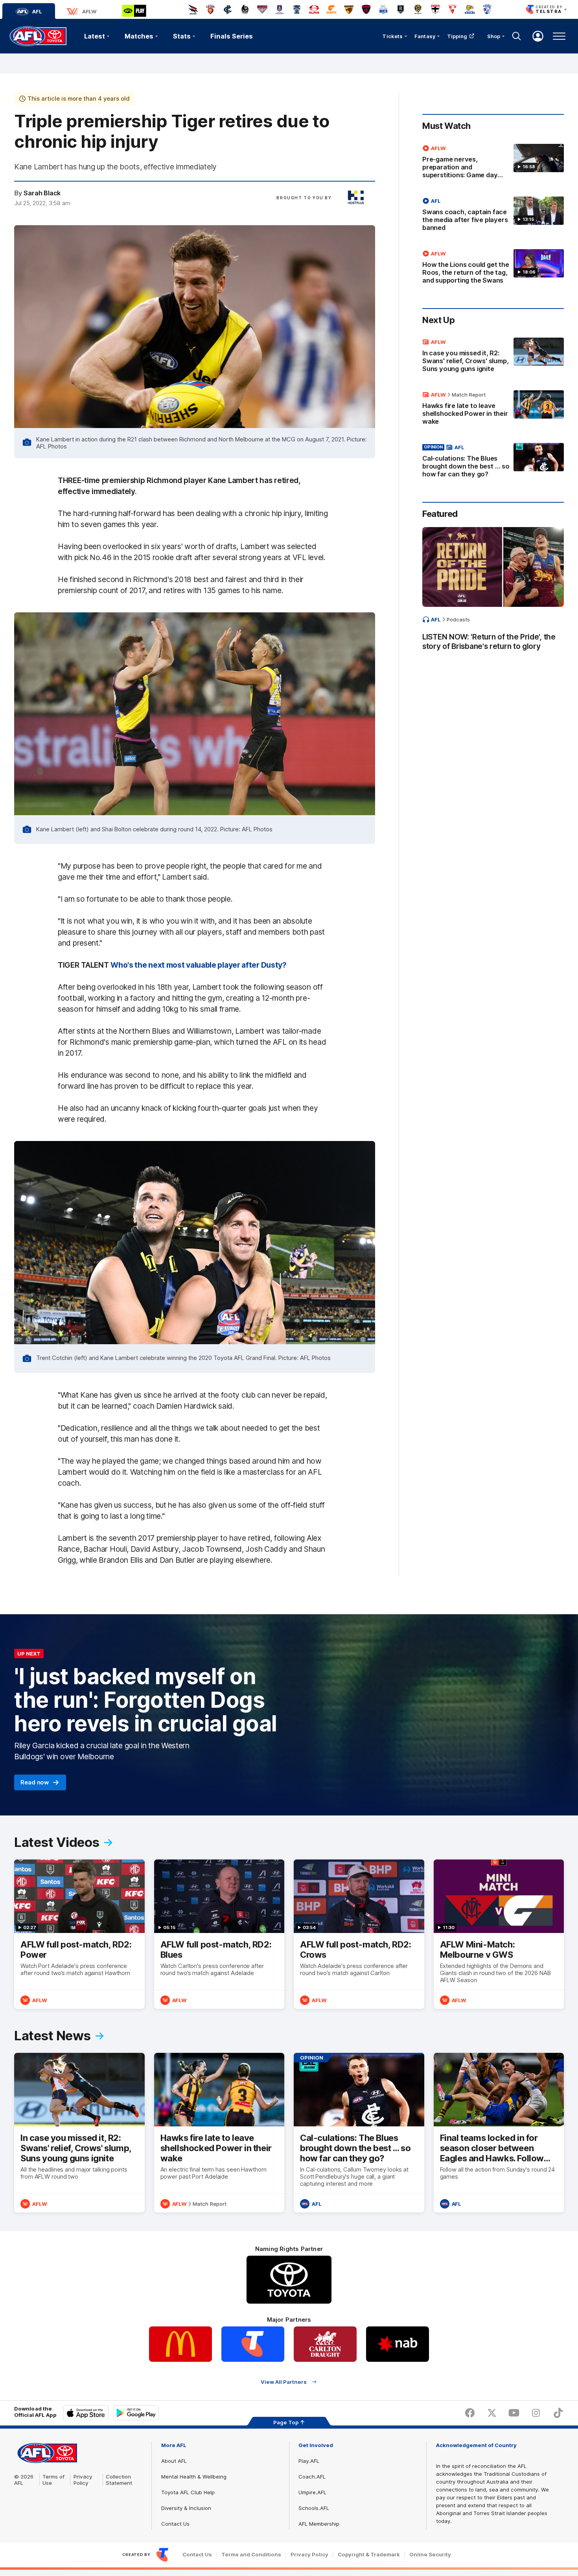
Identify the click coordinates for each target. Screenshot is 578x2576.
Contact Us (175, 2524)
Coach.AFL (312, 2477)
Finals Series (232, 36)
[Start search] (517, 36)
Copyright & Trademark (369, 2555)
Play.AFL (309, 2461)
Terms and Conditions (251, 2555)
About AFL (174, 2461)
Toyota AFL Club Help (188, 2492)
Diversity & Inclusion (186, 2508)
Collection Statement (119, 2480)
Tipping (457, 36)
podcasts (458, 619)
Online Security (430, 2555)
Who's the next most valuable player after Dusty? (199, 965)
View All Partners (284, 2382)
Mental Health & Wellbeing (194, 2477)
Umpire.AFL (312, 2492)
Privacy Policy (83, 2480)
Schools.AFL (314, 2508)
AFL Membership (319, 2524)
